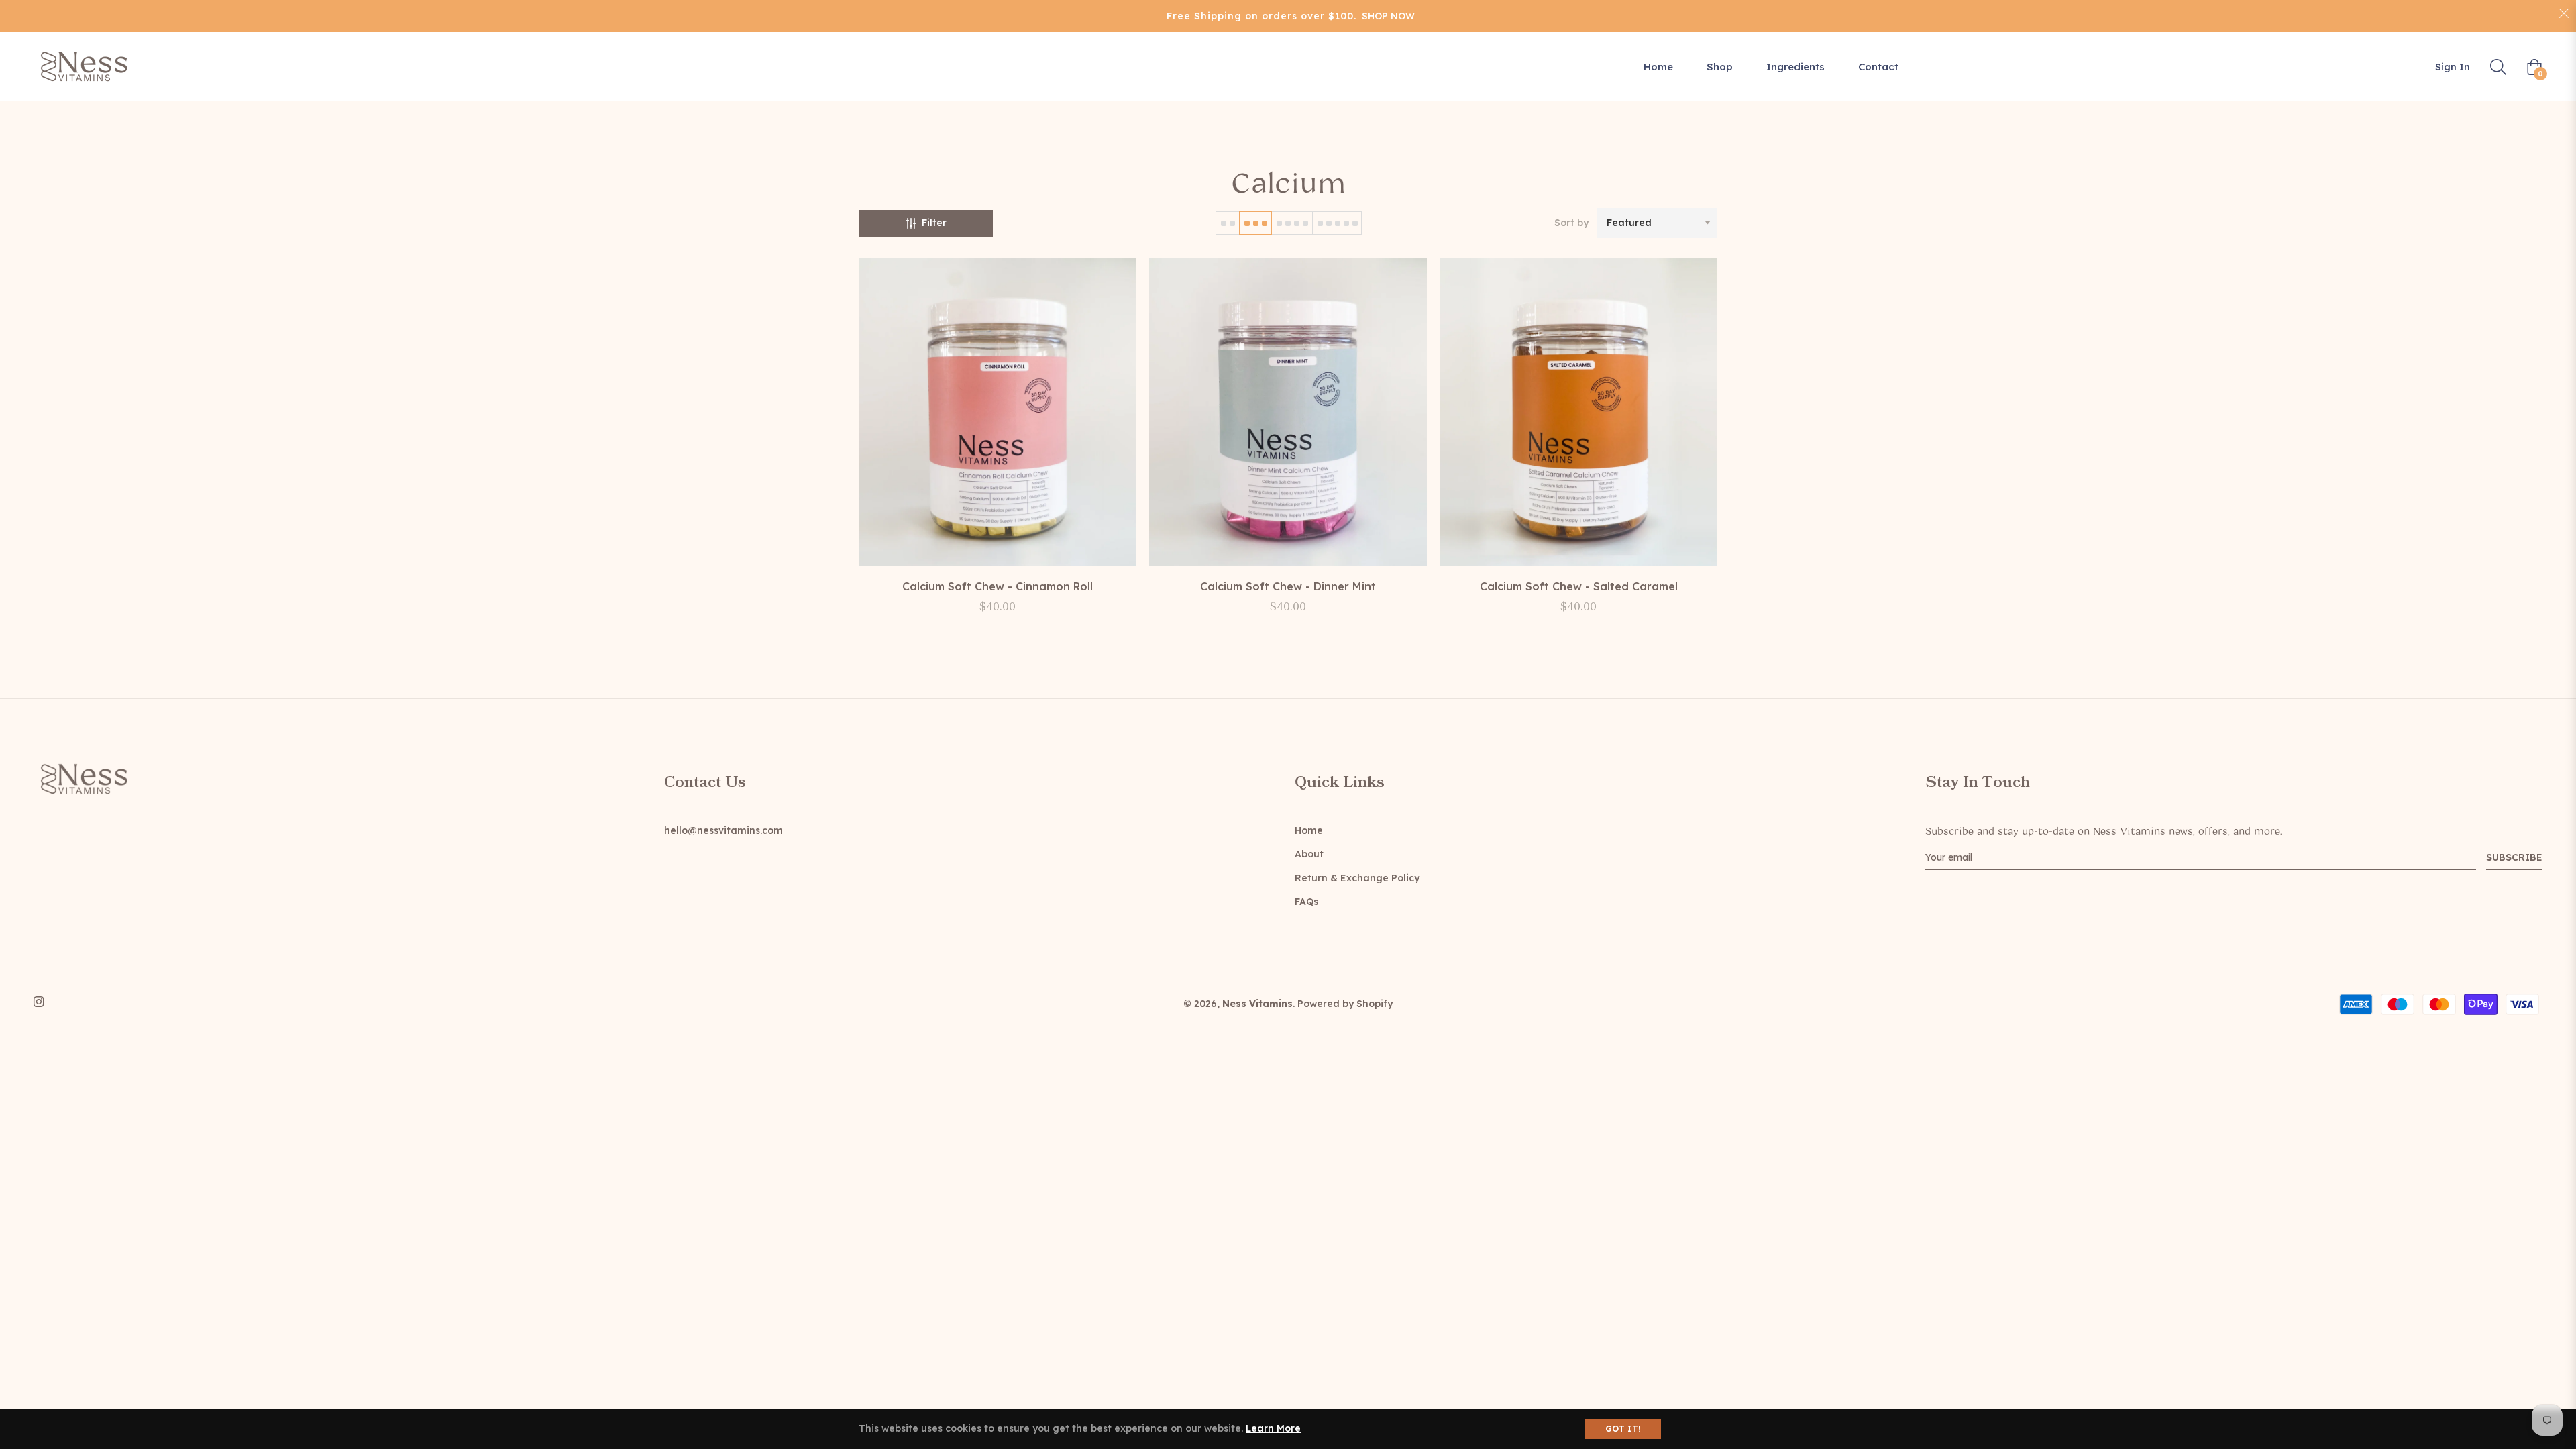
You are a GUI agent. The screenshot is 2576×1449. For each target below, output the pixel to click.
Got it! (1623, 1429)
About (1309, 854)
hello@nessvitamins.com (723, 830)
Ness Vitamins (1257, 1004)
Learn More (1273, 1428)
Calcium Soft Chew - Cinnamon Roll (998, 586)
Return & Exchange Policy (1357, 878)
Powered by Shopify (1345, 1004)
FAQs (1306, 902)
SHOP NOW (1388, 16)
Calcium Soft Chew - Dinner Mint (1288, 586)
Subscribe (2514, 857)
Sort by (1571, 223)
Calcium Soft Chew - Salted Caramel (1579, 586)
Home (1309, 830)
